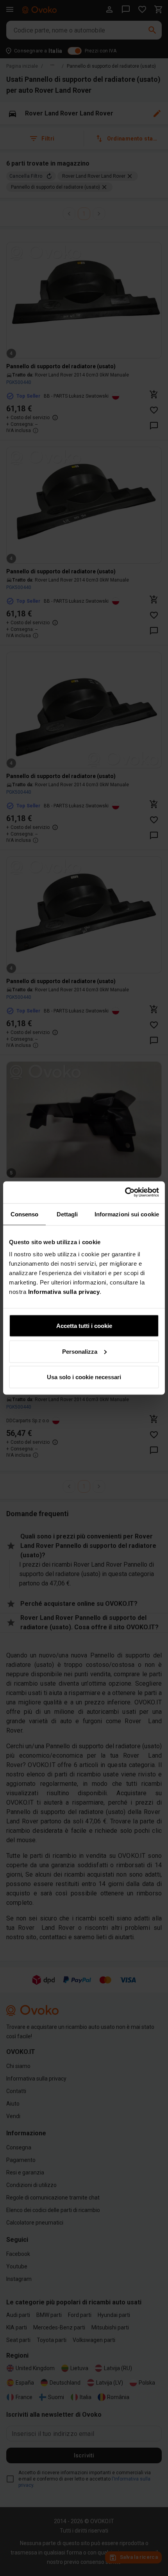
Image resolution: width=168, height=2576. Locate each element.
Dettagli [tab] (67, 1214)
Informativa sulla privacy (64, 1292)
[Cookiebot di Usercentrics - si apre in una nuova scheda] (125, 1193)
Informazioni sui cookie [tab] (127, 1214)
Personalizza (80, 1351)
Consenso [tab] (25, 1214)
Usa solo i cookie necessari (84, 1377)
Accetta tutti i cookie (84, 1326)
